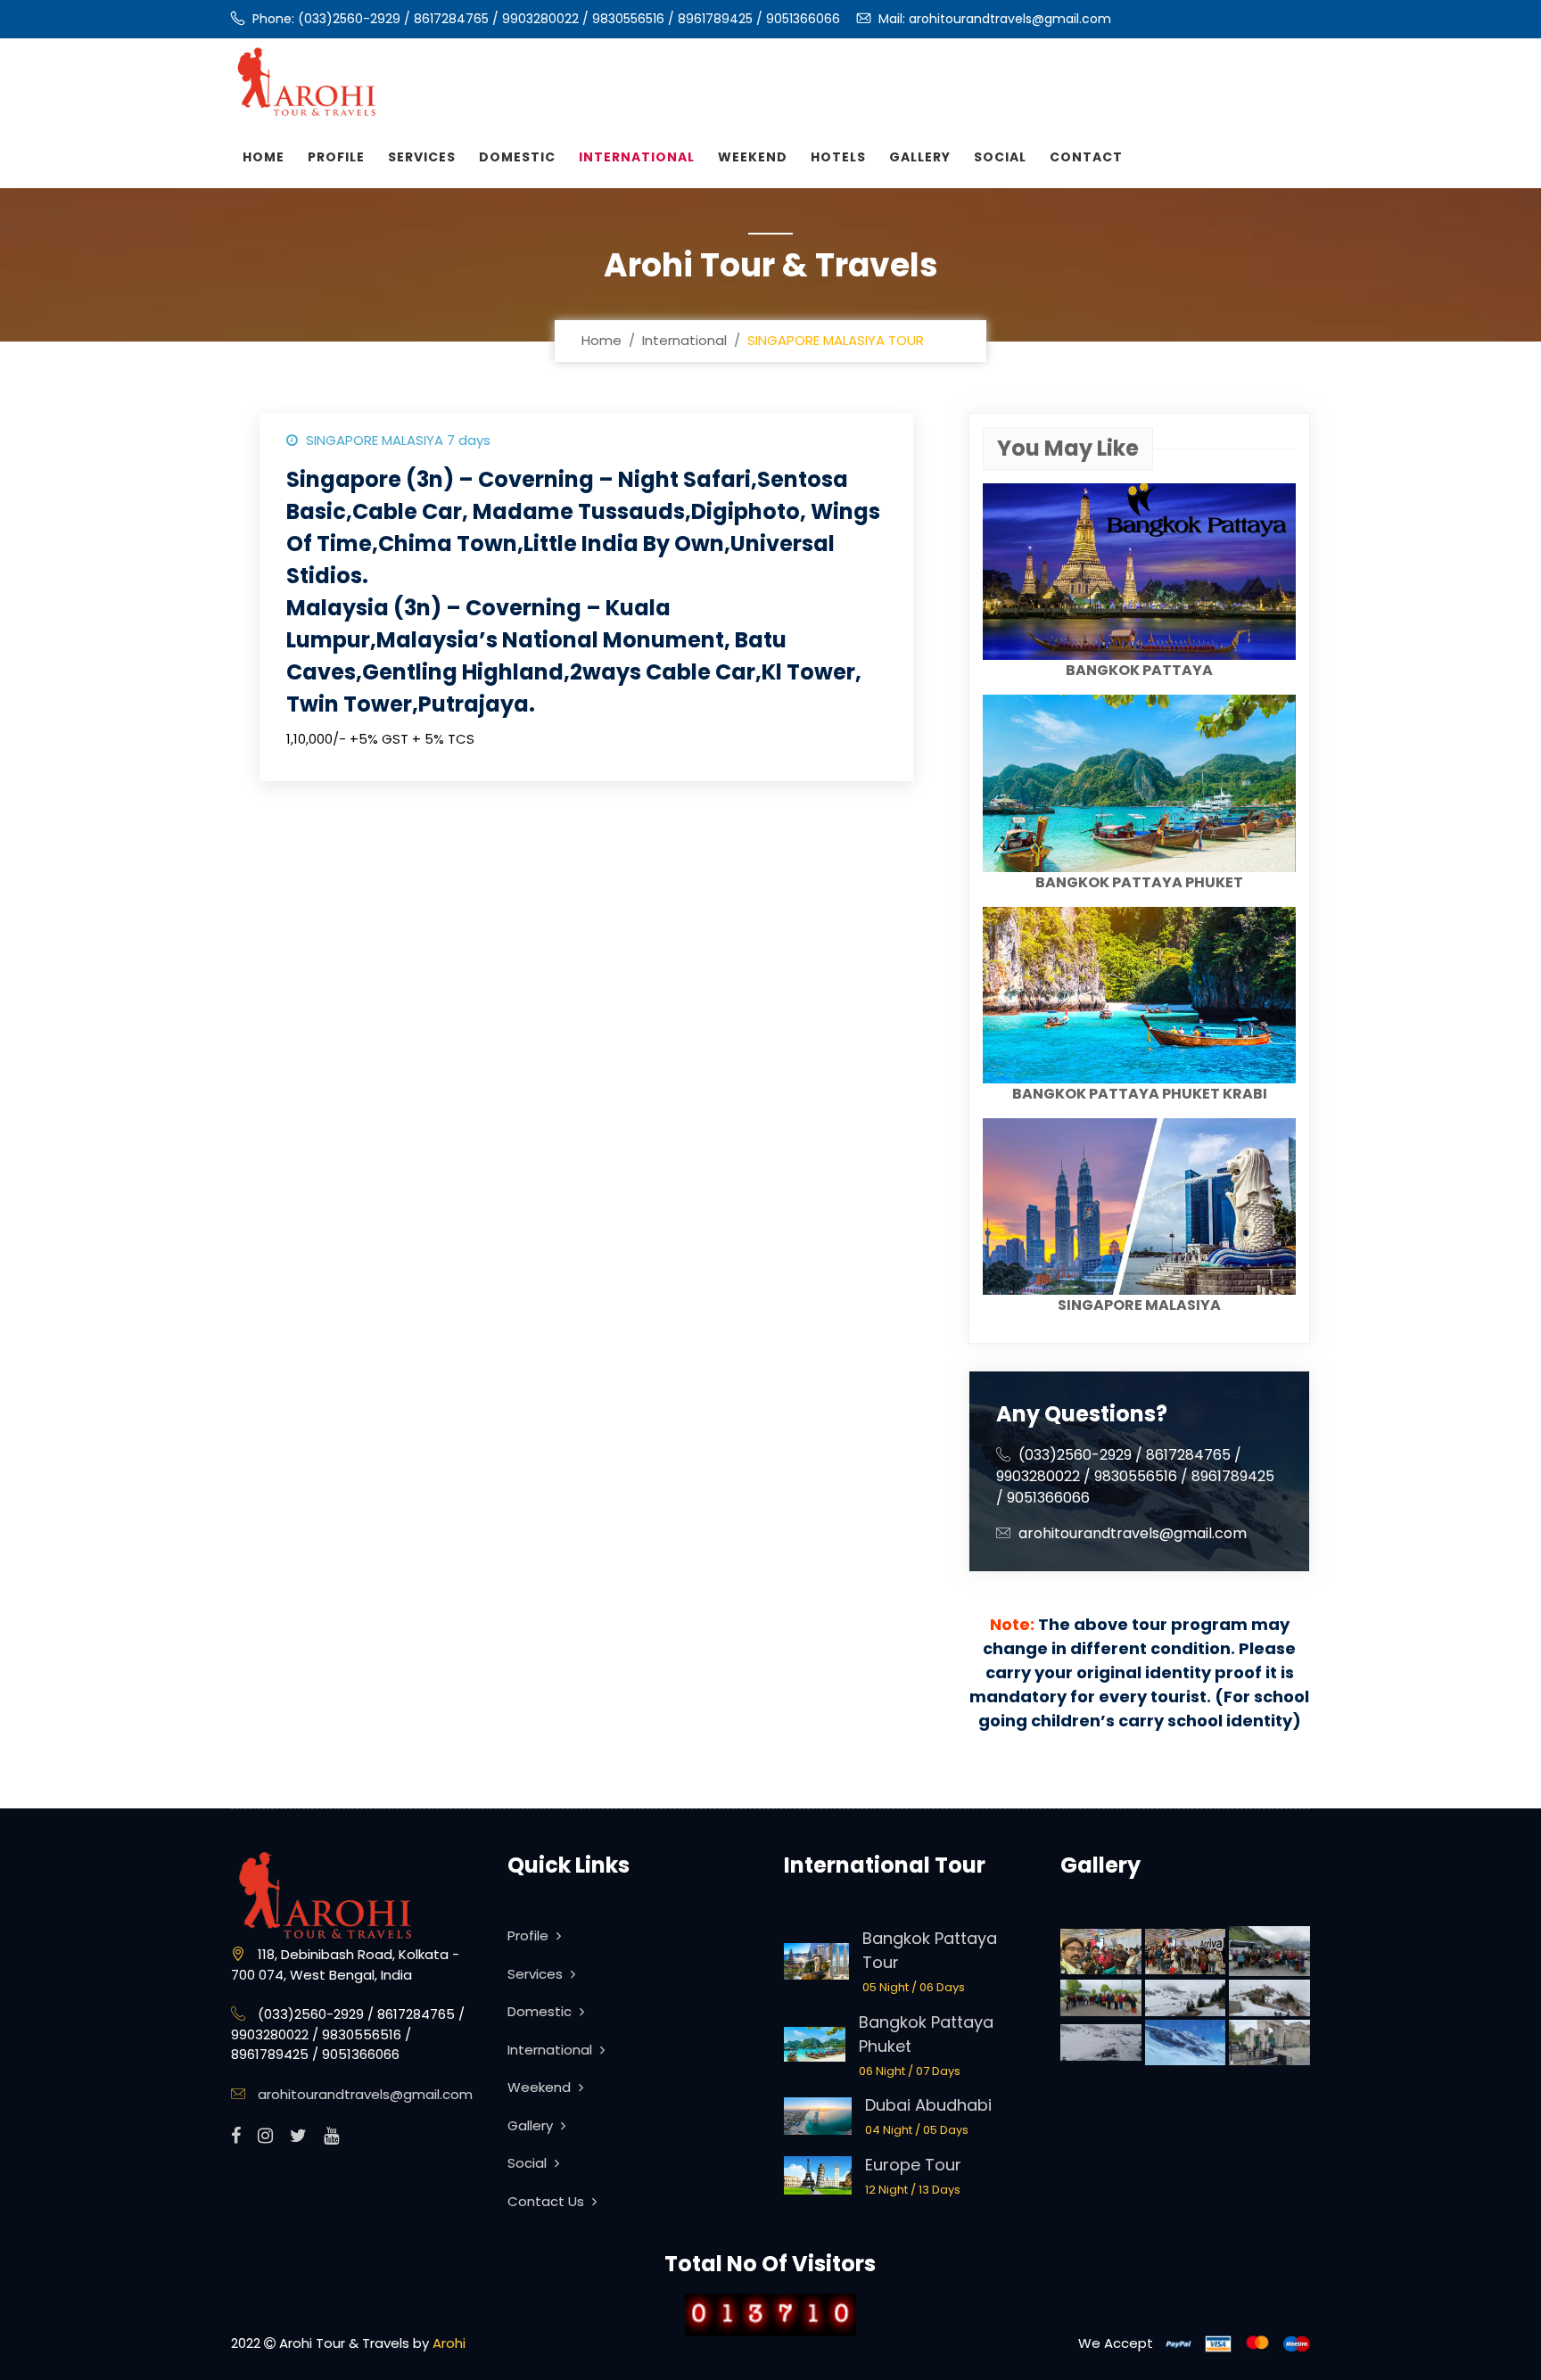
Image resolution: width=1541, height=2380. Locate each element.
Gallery (920, 157)
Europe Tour (913, 2165)
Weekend (753, 157)
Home (264, 157)
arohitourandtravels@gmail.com (1010, 19)
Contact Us (548, 2201)
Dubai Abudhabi (928, 2105)
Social (1000, 157)
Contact (1086, 157)
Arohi (449, 2343)
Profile (336, 157)
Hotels (838, 157)
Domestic (517, 157)
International (637, 157)
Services (422, 157)
